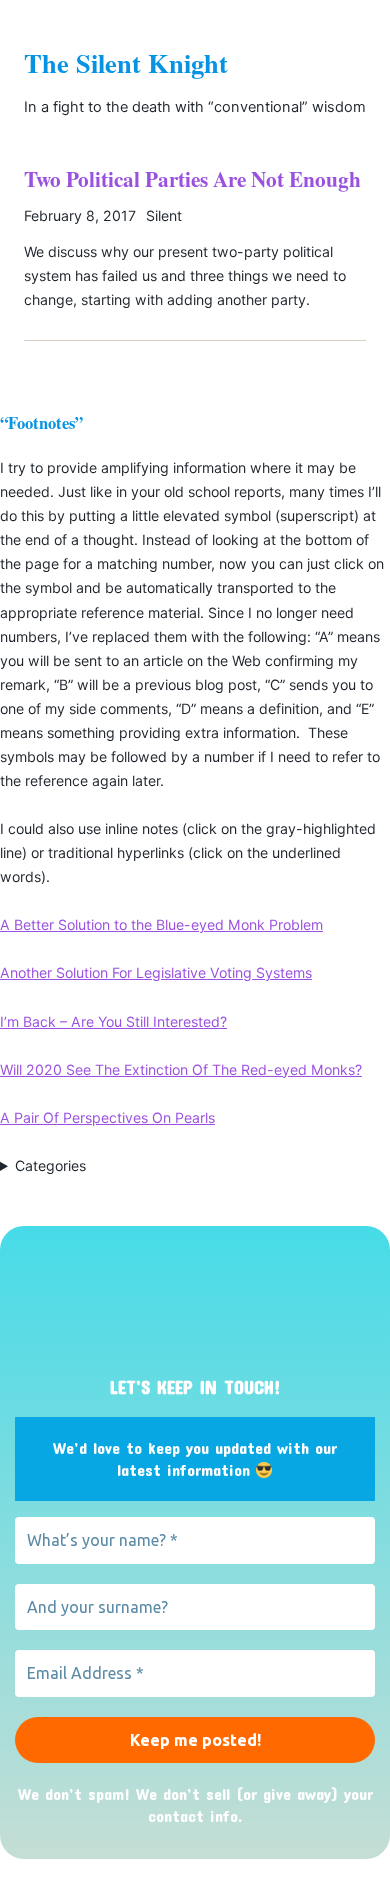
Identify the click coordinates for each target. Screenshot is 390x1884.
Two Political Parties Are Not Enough (192, 179)
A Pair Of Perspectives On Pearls (107, 1117)
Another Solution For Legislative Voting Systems (156, 972)
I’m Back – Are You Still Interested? (113, 1021)
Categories (50, 1165)
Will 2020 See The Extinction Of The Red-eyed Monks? (181, 1069)
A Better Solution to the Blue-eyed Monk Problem (161, 924)
